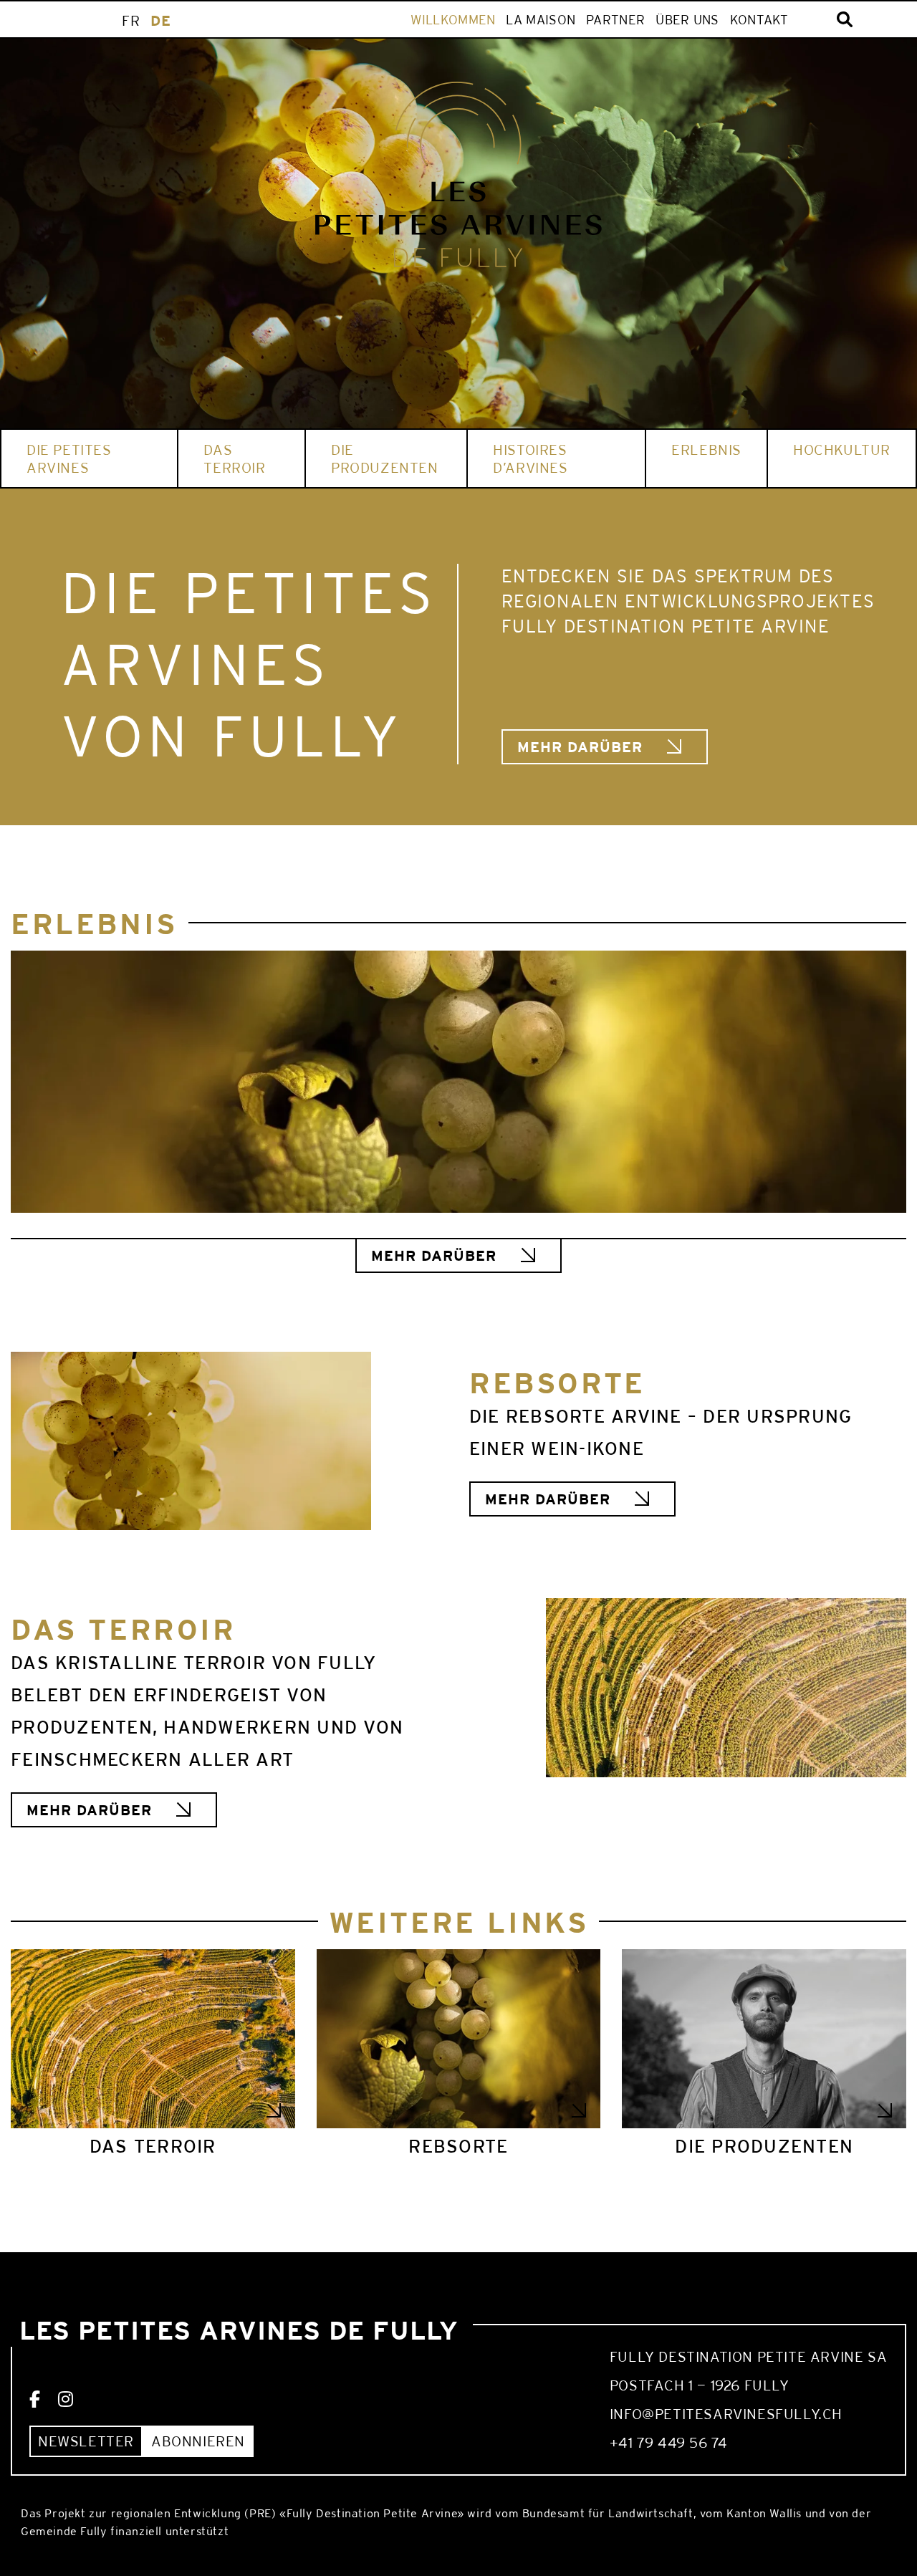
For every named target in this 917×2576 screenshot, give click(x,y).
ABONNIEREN (198, 2441)
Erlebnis (706, 450)
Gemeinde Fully (64, 2531)
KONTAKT (759, 20)
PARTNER (615, 20)
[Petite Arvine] (458, 176)
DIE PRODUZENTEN (385, 458)
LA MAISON (541, 20)
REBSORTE (458, 2146)
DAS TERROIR (234, 458)
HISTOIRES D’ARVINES (530, 458)
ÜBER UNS (687, 20)
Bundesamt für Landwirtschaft (608, 2513)
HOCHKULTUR (842, 450)
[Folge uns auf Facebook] (35, 2400)
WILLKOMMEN (453, 20)
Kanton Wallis (764, 2513)
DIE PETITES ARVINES (69, 458)
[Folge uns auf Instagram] (66, 2400)
